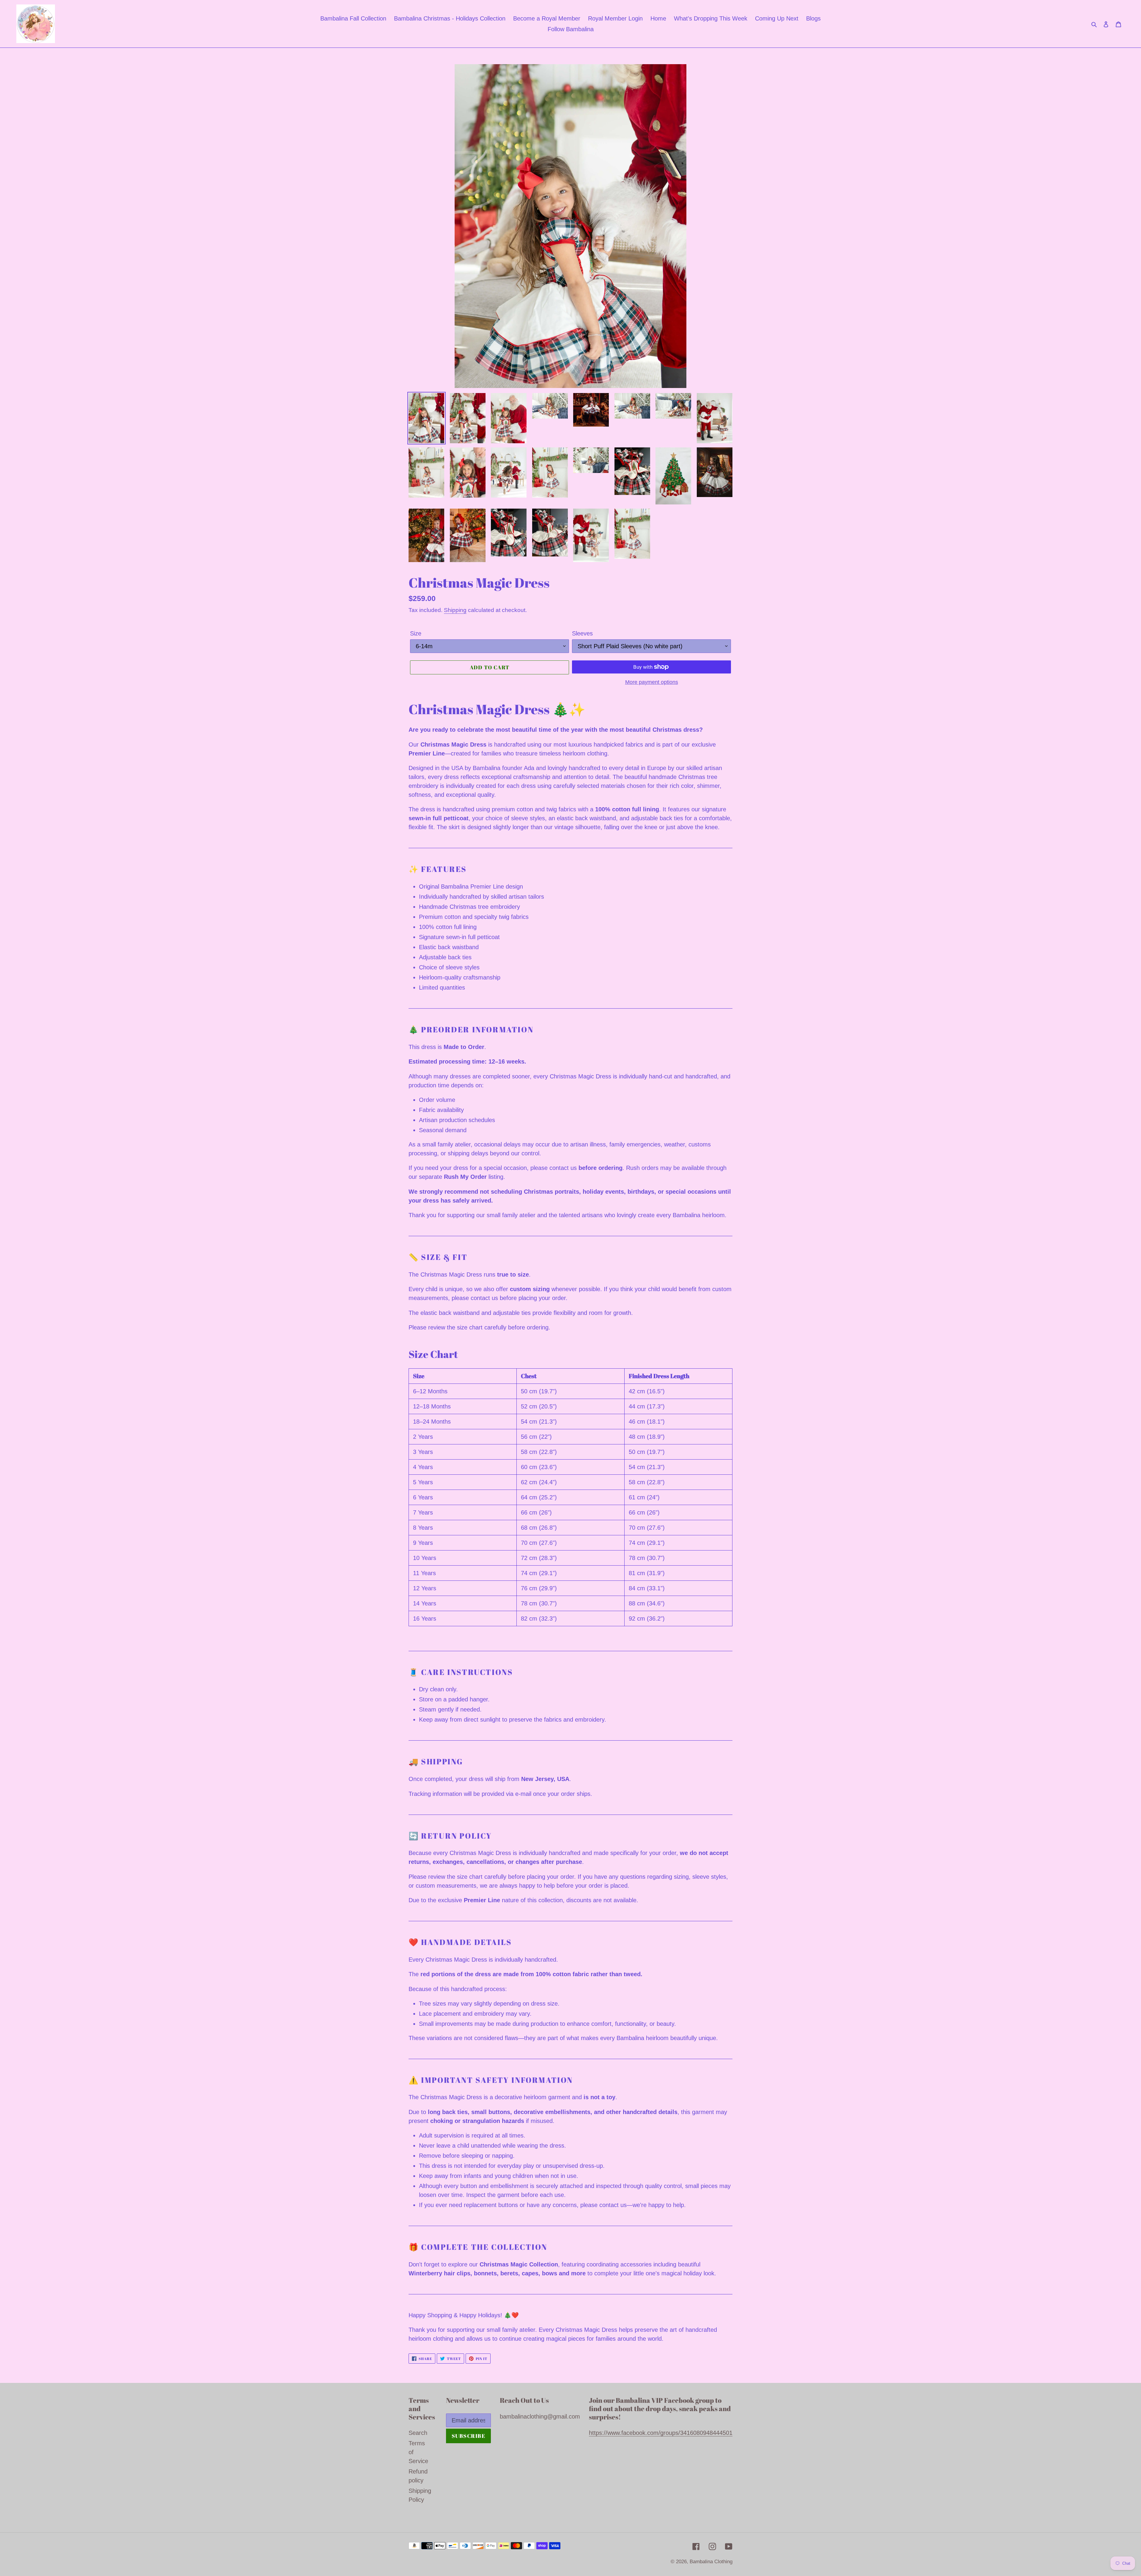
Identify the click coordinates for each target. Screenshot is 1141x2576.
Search (418, 2433)
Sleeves (582, 633)
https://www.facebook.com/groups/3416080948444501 (661, 2433)
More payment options (652, 682)
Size (416, 633)
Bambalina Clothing (711, 2562)
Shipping (455, 610)
